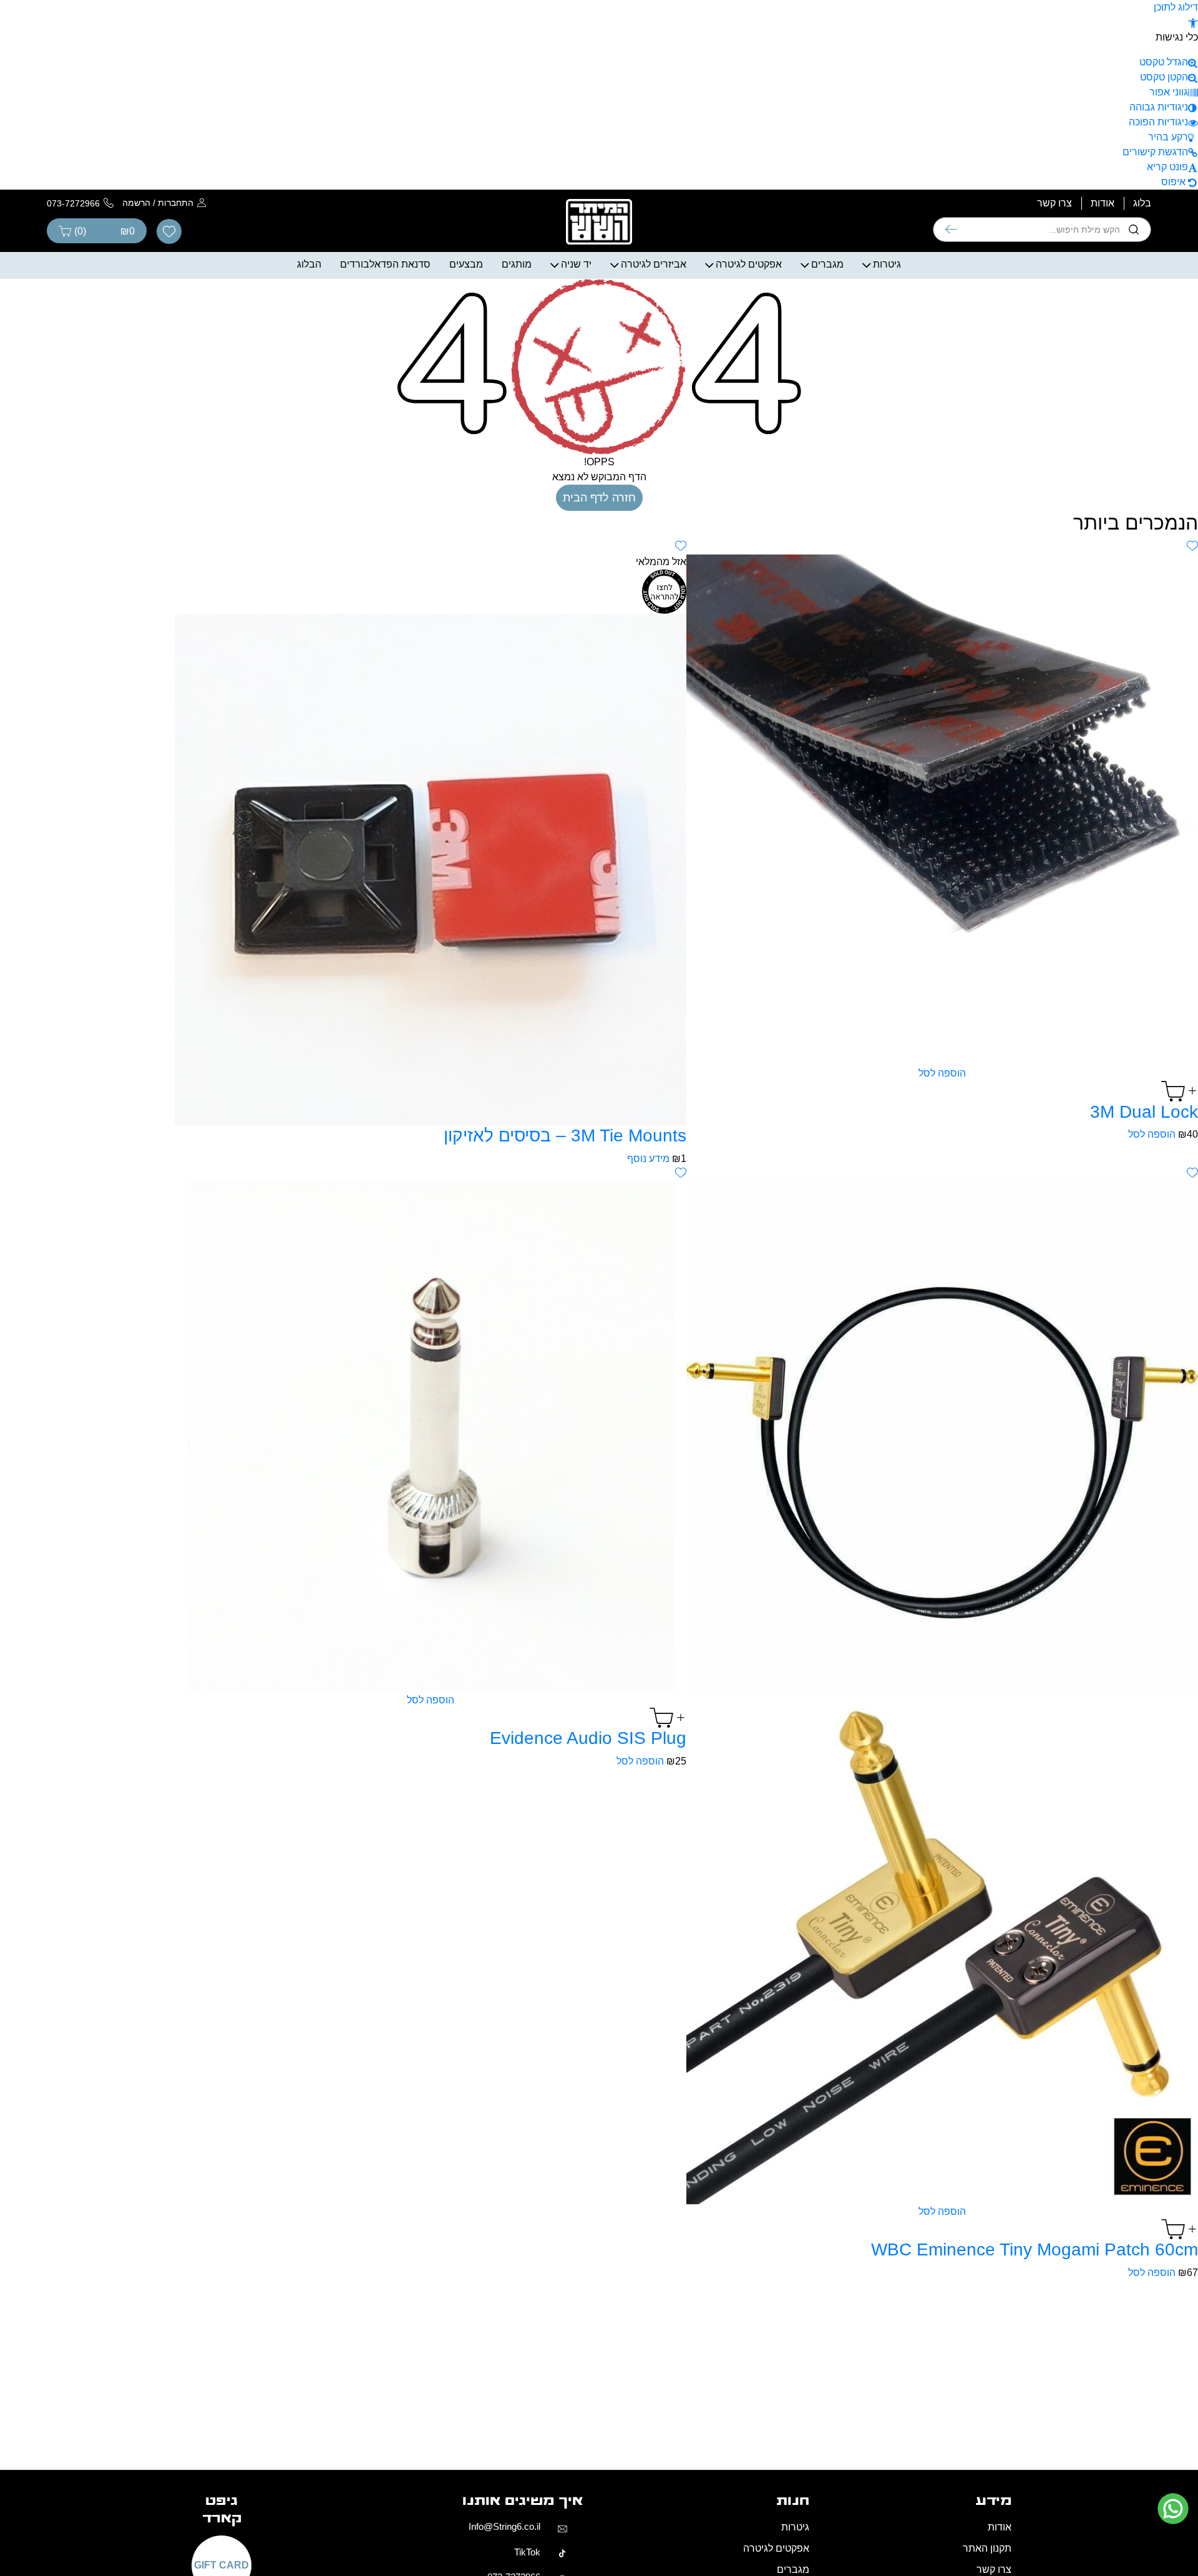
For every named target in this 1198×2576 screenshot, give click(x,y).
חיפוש (951, 230)
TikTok (527, 2552)
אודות (1103, 203)
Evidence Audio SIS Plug (588, 1738)
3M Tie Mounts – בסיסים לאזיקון (565, 1135)
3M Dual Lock (1144, 1112)
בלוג (1142, 203)
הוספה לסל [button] (1152, 1134)
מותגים (517, 264)
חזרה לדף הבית (599, 498)
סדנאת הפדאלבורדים (385, 264)
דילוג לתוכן (1176, 7)
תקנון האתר (987, 2548)
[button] (1193, 22)
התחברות (176, 203)
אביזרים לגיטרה (654, 264)
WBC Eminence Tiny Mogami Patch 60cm (1035, 2249)
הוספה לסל (942, 1073)
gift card (222, 2565)
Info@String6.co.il (504, 2526)
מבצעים (466, 264)
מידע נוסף (648, 1159)
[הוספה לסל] (942, 1091)
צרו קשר (1054, 203)
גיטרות (887, 264)
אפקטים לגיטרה (749, 264)
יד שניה (576, 264)
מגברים (827, 264)
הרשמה (136, 203)
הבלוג (309, 264)
